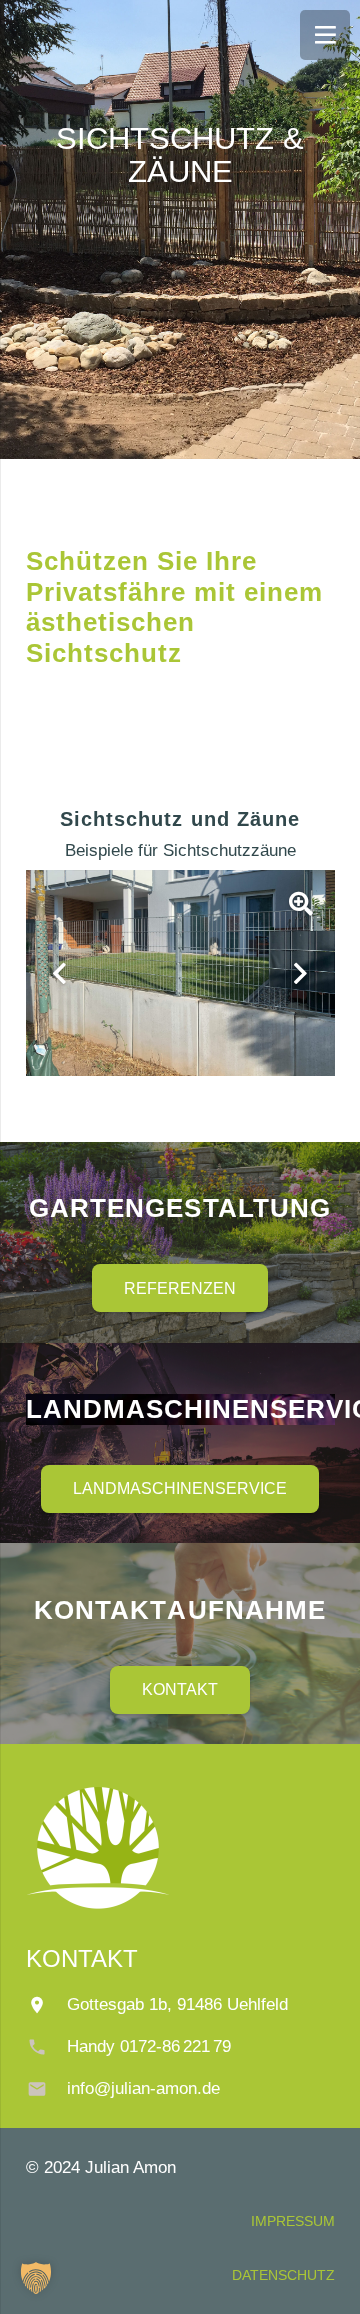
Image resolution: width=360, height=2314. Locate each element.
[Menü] (325, 35)
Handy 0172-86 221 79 (149, 2046)
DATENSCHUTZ (283, 2275)
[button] (36, 2278)
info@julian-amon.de (143, 2088)
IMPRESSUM (293, 2221)
